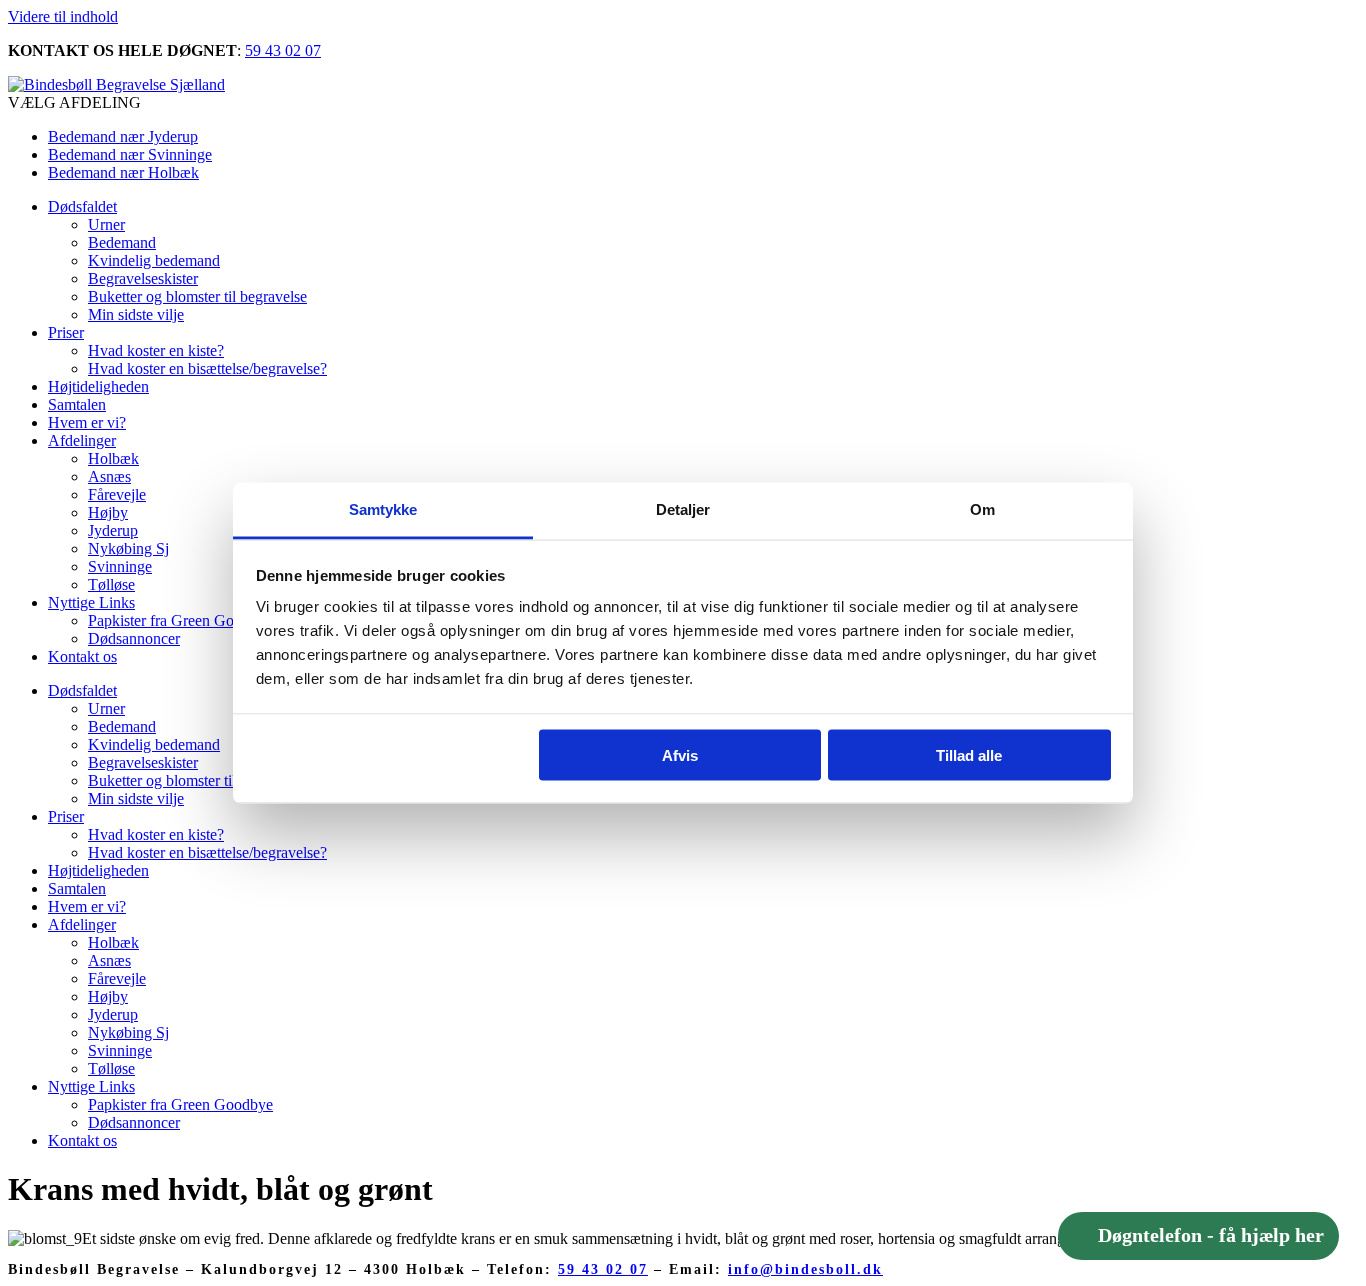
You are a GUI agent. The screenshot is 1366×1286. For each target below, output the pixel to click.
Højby (108, 512)
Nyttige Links (91, 602)
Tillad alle (969, 754)
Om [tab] (982, 509)
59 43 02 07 (283, 50)
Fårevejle (117, 494)
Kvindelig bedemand (154, 260)
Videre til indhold (63, 16)
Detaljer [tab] (683, 509)
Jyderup (113, 530)
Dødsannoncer (134, 638)
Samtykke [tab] (383, 509)
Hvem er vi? (87, 422)
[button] (683, 103)
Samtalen (77, 404)
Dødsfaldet (82, 206)
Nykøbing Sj (128, 548)
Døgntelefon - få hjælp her (1211, 1236)
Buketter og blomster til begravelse (197, 296)
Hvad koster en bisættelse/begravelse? (207, 368)
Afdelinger (82, 440)
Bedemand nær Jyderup (123, 136)
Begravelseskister (143, 278)
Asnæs (109, 476)
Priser (66, 332)
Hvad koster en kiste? (156, 350)
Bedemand (122, 242)
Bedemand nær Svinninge (130, 154)
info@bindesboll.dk (805, 1269)
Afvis (680, 754)
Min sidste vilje (136, 314)
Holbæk (113, 458)
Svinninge (120, 566)
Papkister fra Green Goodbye (180, 620)
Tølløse (111, 584)
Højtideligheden (98, 386)
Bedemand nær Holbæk (123, 172)
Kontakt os (82, 656)
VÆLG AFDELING (74, 102)
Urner (106, 224)
